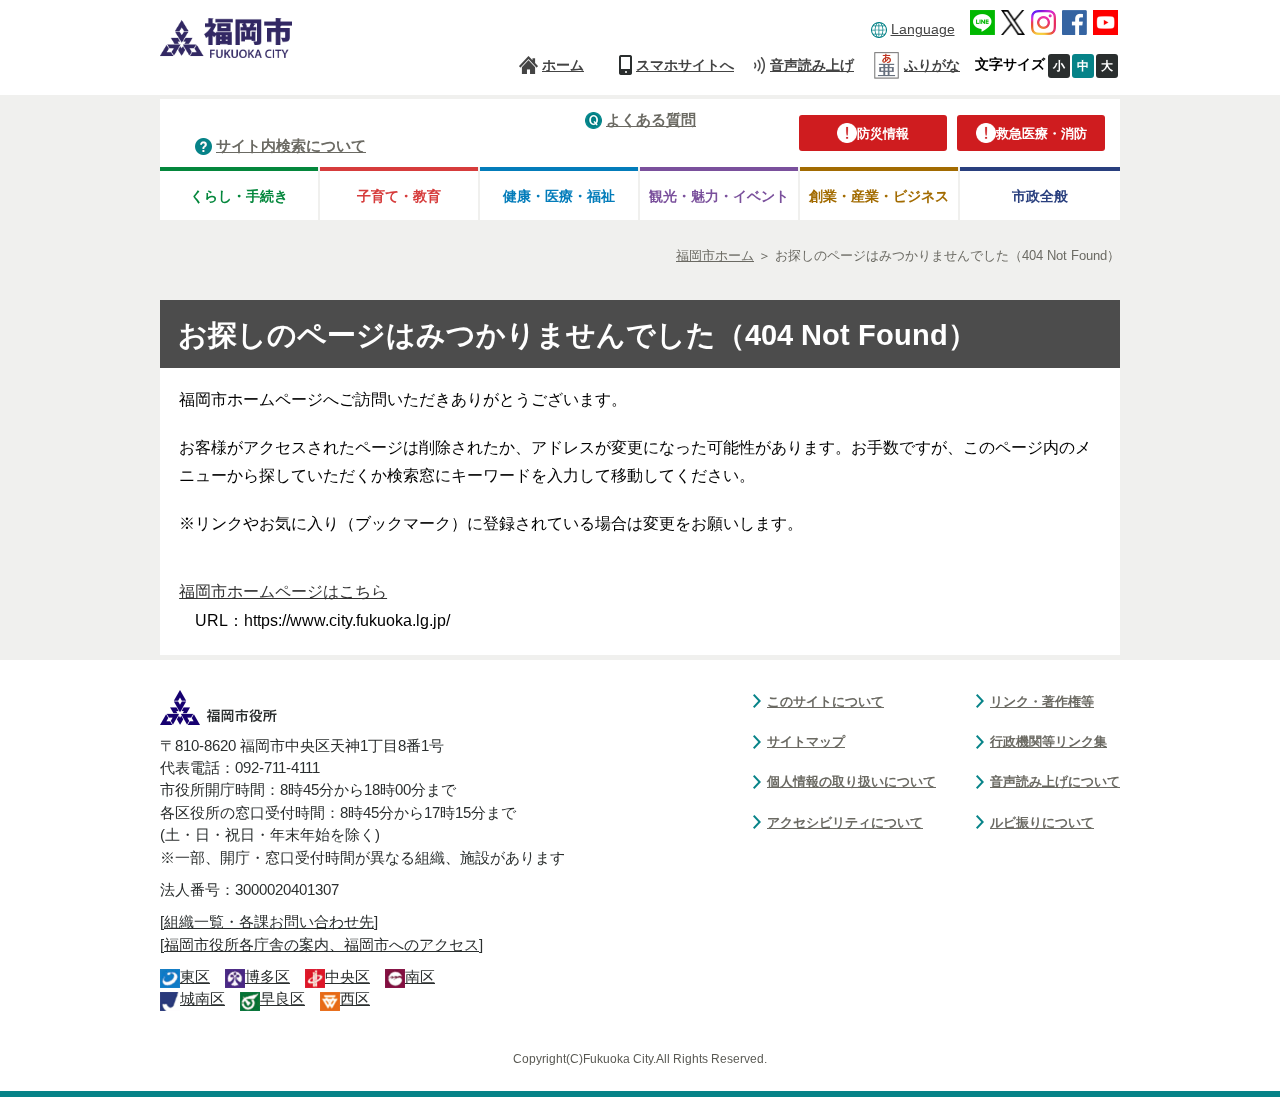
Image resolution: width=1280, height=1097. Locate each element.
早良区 (282, 999)
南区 (420, 977)
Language (923, 29)
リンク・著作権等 (1042, 701)
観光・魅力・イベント (719, 196)
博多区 (267, 977)
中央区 (347, 977)
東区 (195, 977)
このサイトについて (825, 701)
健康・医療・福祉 (559, 196)
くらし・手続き (239, 196)
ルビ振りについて (1042, 822)
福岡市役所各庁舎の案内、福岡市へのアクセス (321, 945)
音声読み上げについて (1055, 781)
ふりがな (932, 65)
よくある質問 (651, 119)
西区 (355, 999)
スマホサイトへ (685, 65)
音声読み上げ (812, 65)
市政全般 (1040, 196)
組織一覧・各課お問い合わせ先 (269, 922)
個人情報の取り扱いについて (851, 781)
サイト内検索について (291, 145)
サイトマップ (806, 741)
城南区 (202, 999)
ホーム (563, 65)
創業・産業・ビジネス (879, 196)
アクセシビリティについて (845, 822)
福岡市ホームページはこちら (283, 591)
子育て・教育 (399, 196)
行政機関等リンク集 (1048, 741)
